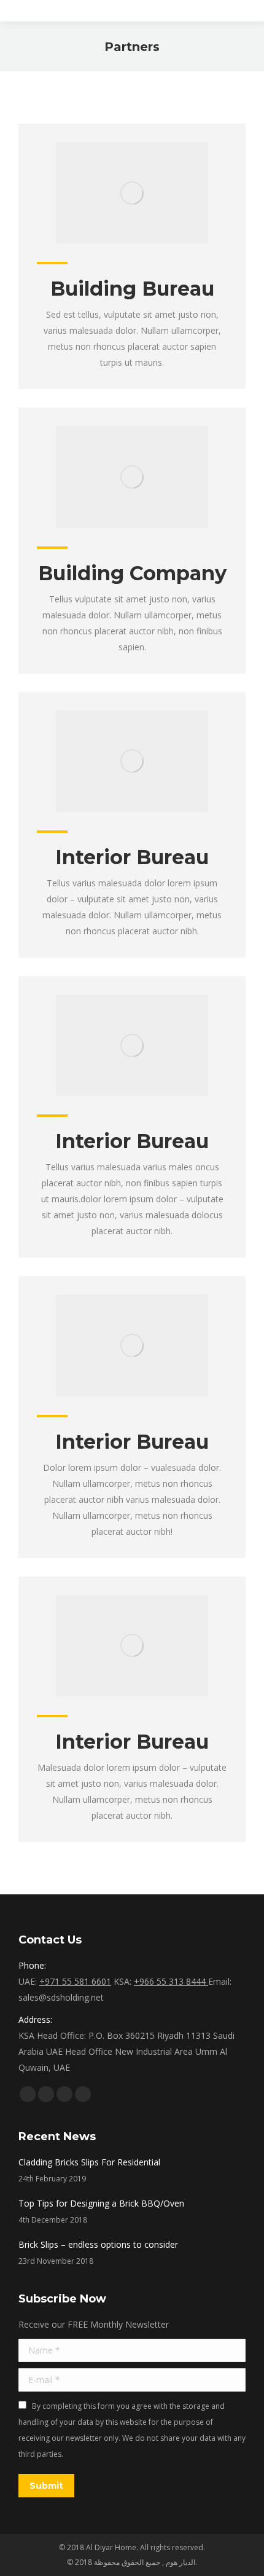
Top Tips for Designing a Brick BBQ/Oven (101, 2203)
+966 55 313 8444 (171, 1981)
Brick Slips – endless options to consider (98, 2244)
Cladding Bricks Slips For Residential (89, 2162)
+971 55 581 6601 (75, 1981)
